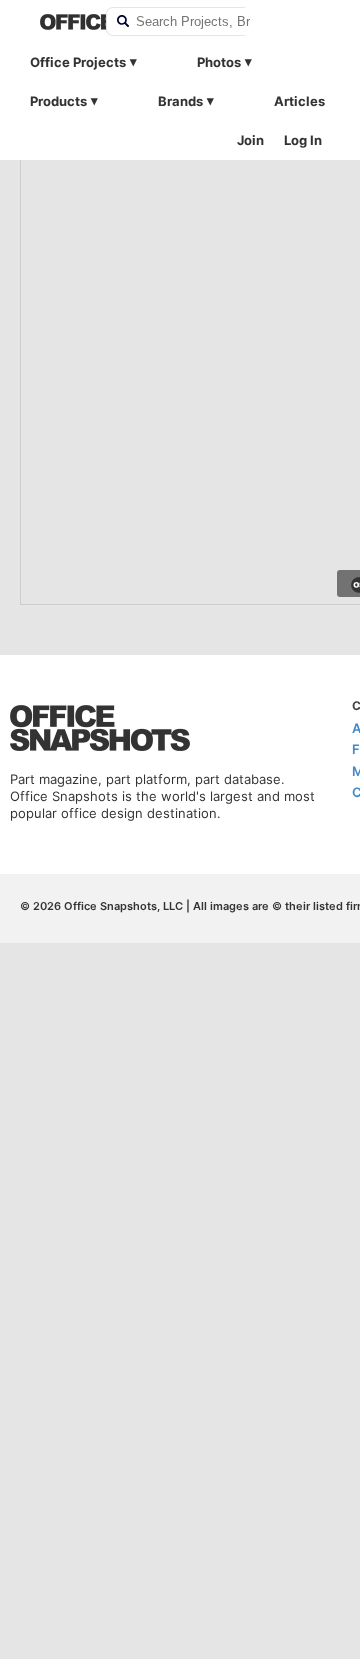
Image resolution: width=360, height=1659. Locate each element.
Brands (180, 101)
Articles (299, 101)
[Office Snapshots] (60, 22)
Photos (219, 62)
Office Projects (78, 62)
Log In (303, 140)
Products (58, 101)
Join (250, 140)
